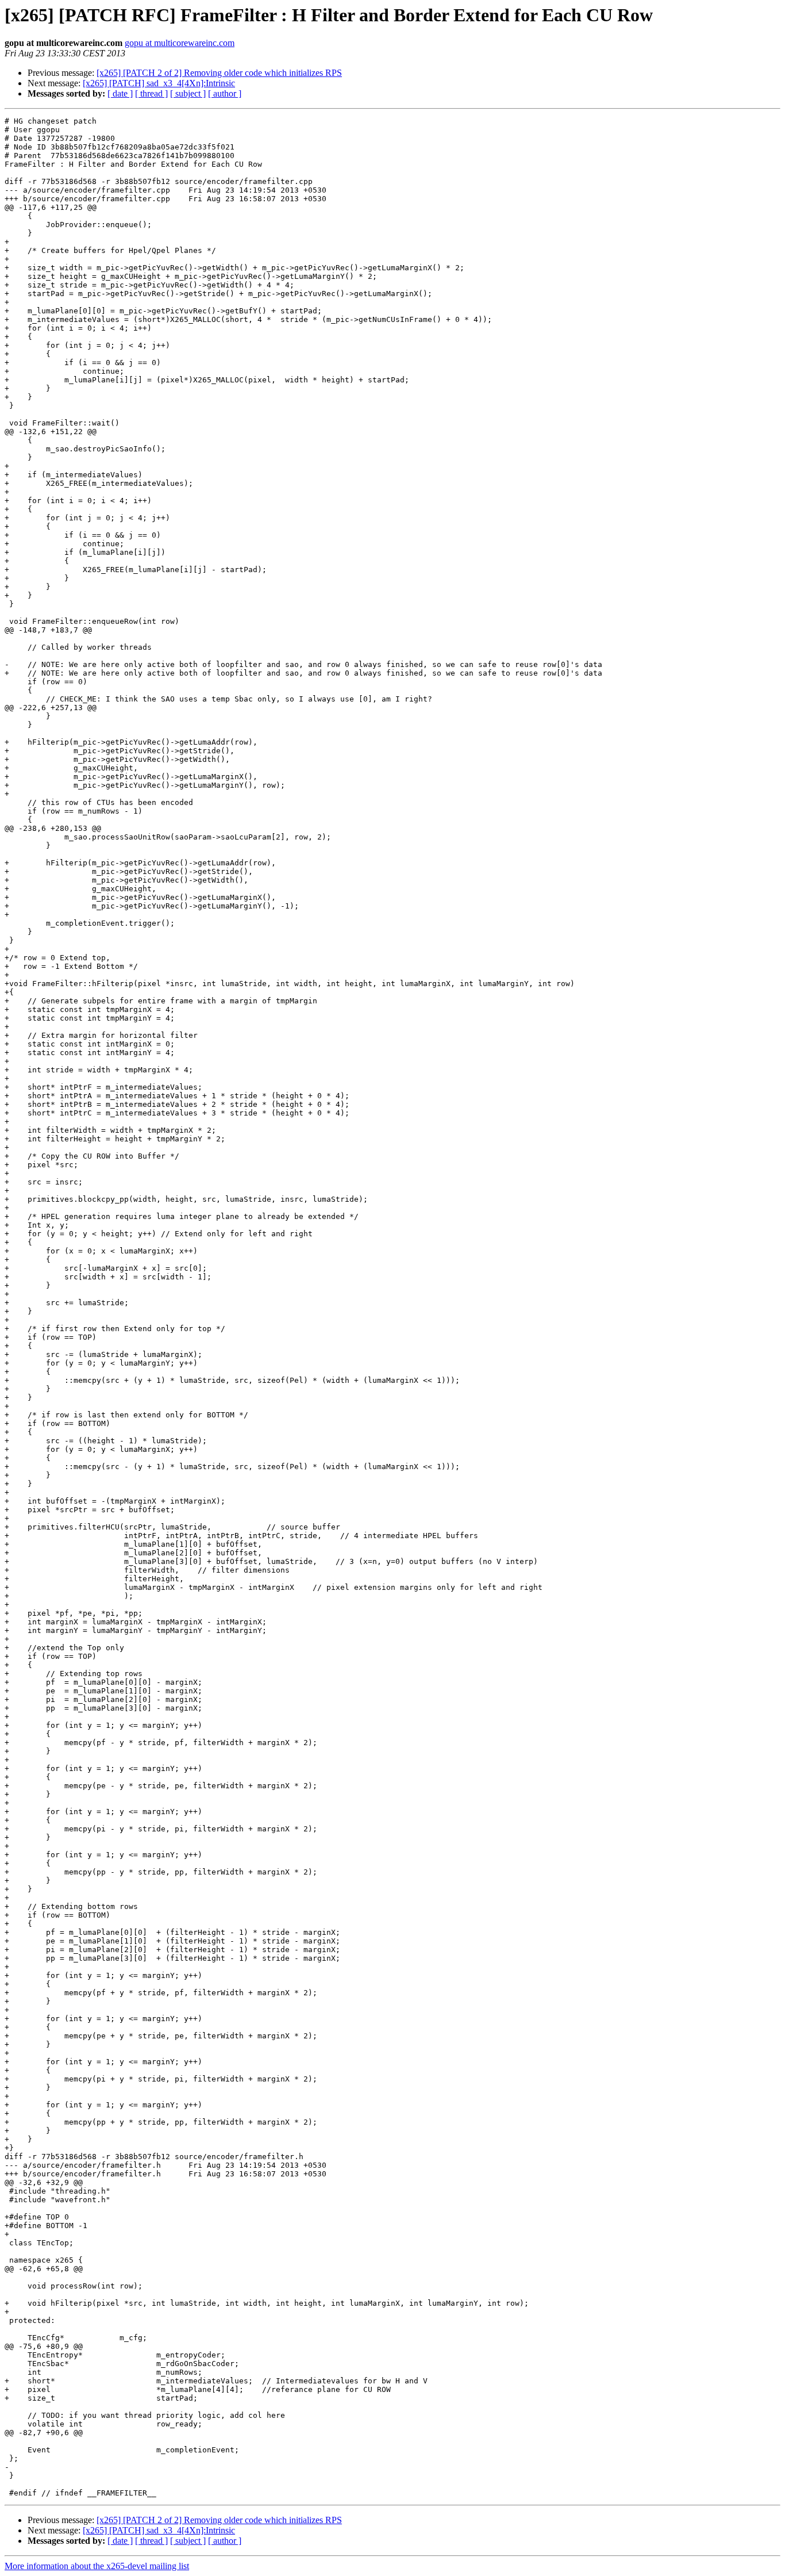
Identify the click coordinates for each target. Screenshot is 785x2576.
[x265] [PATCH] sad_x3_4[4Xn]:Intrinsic (159, 83)
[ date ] (120, 93)
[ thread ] (151, 93)
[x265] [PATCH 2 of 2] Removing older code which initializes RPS (219, 73)
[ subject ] (188, 93)
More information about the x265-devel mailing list (97, 2566)
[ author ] (225, 93)
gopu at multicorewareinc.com (180, 43)
